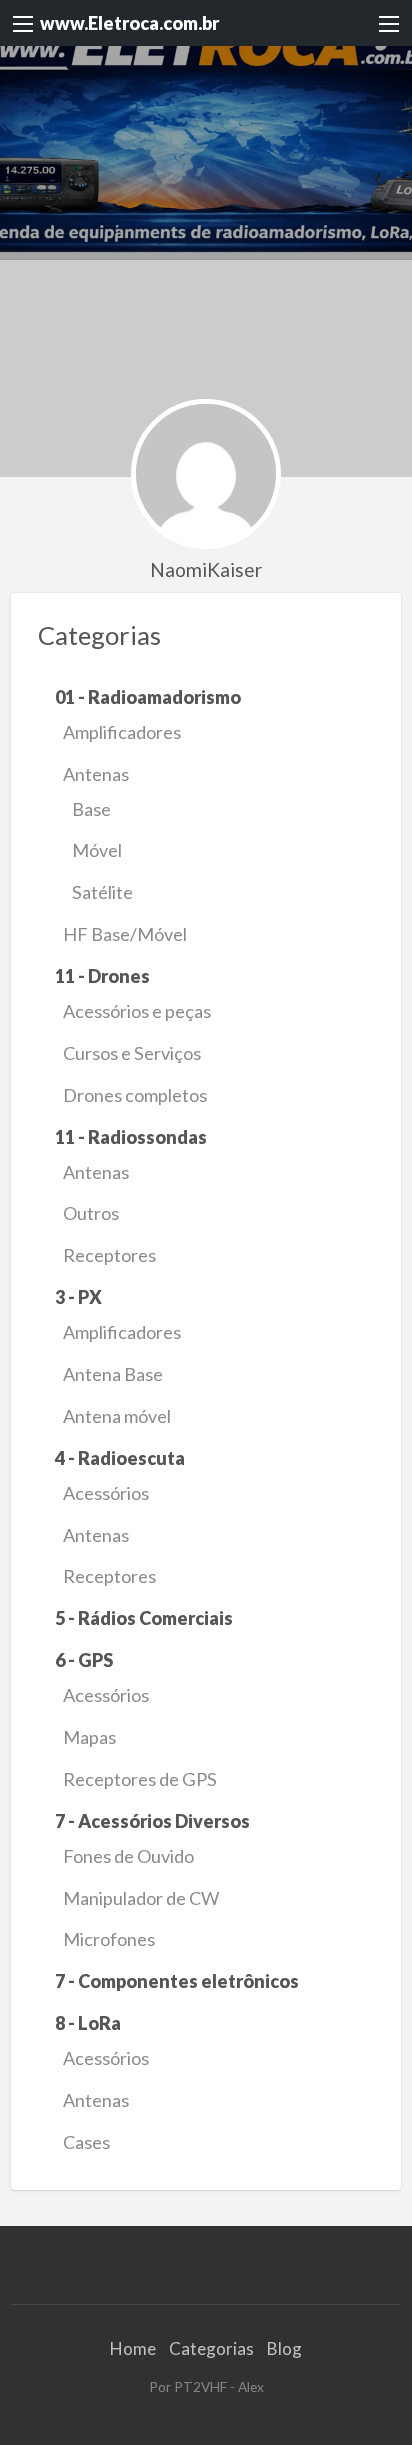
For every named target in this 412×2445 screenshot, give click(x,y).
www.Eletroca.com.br (129, 23)
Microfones (109, 1939)
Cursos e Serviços (132, 1053)
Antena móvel (117, 1416)
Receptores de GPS (140, 1779)
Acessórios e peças (137, 1011)
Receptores (109, 1255)
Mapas (89, 1737)
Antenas (96, 774)
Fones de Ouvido (128, 1856)
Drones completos (135, 1095)
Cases (86, 2142)
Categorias (211, 2348)
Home (133, 2348)
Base (91, 809)
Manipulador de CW (141, 1898)
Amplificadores (122, 732)
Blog (284, 2348)
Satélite (102, 892)
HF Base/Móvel (125, 934)
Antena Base (113, 1374)
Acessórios (106, 1493)
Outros (91, 1213)
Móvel (97, 850)
